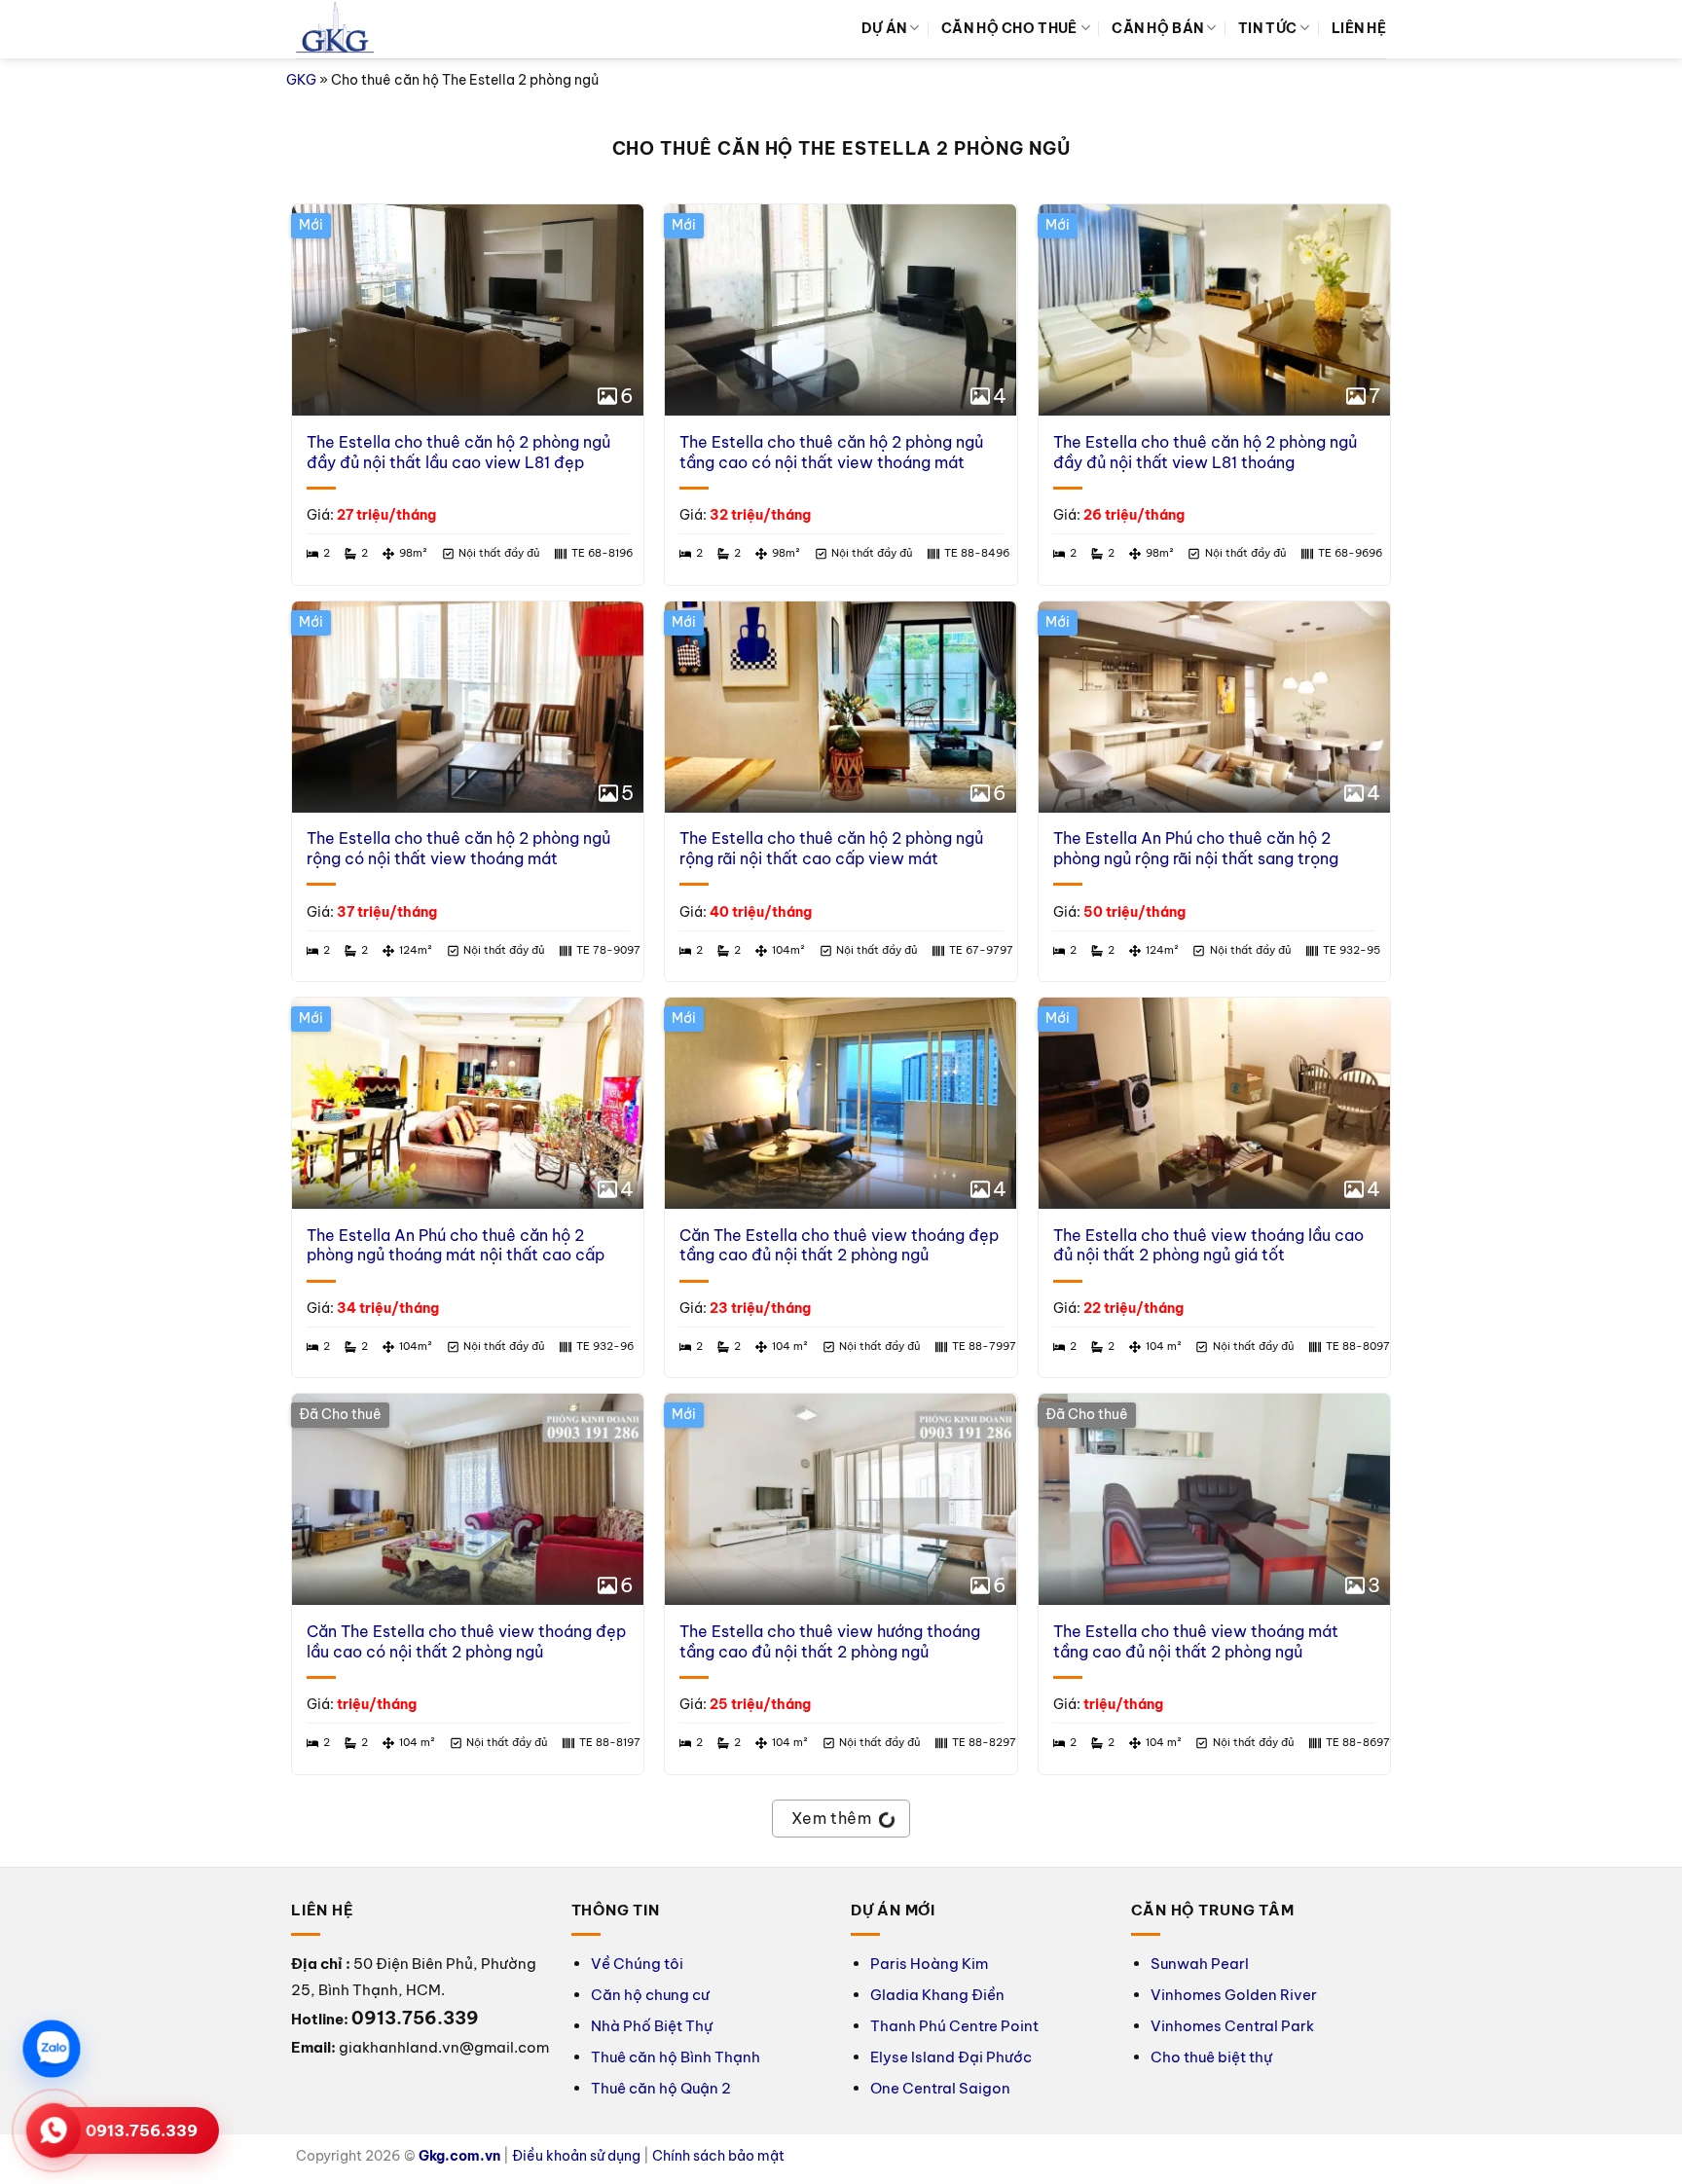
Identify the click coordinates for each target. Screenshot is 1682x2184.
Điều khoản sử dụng (576, 2156)
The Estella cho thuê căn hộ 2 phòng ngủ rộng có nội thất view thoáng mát (458, 848)
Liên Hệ (1359, 28)
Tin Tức (1267, 28)
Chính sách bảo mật (718, 2156)
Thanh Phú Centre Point (954, 2026)
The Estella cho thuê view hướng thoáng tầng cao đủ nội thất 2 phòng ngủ (830, 1641)
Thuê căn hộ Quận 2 (661, 2088)
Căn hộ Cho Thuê (1009, 28)
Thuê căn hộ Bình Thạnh (676, 2057)
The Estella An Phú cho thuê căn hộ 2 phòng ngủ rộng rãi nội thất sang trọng (1196, 848)
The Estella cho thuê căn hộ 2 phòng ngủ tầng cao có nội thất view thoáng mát (831, 452)
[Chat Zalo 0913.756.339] (52, 2049)
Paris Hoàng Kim (929, 1964)
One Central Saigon (940, 2088)
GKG (301, 80)
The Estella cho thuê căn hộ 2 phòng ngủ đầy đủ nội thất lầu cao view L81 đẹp (458, 452)
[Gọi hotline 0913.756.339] (54, 2130)
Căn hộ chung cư (650, 1995)
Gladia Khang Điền (937, 1995)
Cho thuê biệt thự (1211, 2057)
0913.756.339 (142, 2130)
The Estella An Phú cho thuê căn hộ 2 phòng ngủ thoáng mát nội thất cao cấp (456, 1245)
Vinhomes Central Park (1232, 2026)
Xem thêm (832, 1818)
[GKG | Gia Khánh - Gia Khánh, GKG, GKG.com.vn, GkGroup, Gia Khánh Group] (335, 30)
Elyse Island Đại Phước (951, 2057)
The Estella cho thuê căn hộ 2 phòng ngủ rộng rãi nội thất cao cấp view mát (831, 848)
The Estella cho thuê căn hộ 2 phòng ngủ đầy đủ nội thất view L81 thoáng (1205, 452)
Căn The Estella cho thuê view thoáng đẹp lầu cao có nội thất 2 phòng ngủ (466, 1641)
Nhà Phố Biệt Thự (652, 2026)
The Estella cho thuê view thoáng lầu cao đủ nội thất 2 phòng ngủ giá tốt (1208, 1245)
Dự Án (884, 28)
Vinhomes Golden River (1234, 1995)
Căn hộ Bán (1157, 28)
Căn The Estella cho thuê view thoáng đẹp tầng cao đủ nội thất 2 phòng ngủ (839, 1245)
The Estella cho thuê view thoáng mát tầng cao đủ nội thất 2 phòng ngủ (1196, 1641)
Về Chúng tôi (637, 1964)
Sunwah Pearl (1200, 1964)
